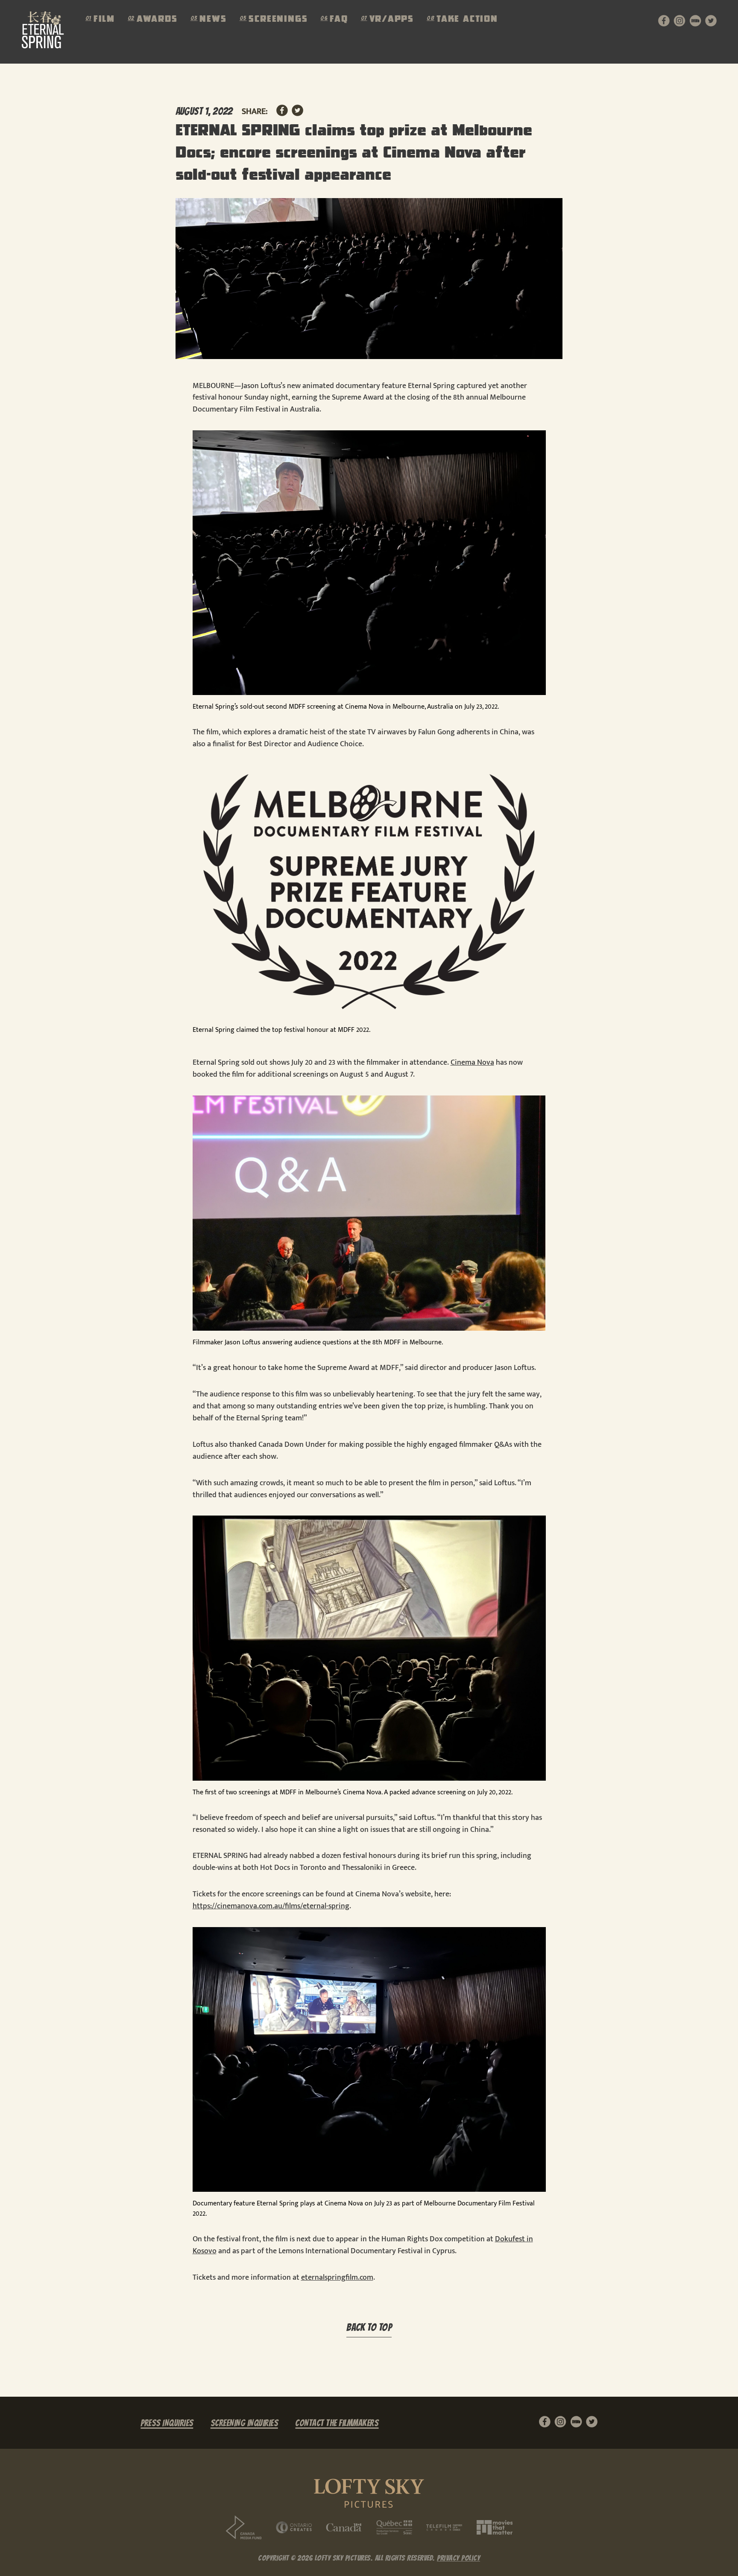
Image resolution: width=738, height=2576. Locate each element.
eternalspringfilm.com (337, 2278)
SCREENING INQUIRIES (245, 2423)
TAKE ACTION (467, 20)
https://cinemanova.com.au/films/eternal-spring (271, 1906)
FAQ (339, 20)
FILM (104, 20)
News (213, 20)
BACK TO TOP (369, 2328)
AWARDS (157, 20)
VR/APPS (392, 20)
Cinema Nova (472, 1063)
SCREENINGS (278, 20)
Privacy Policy (458, 2558)
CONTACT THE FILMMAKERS (337, 2423)
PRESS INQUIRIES (167, 2423)
